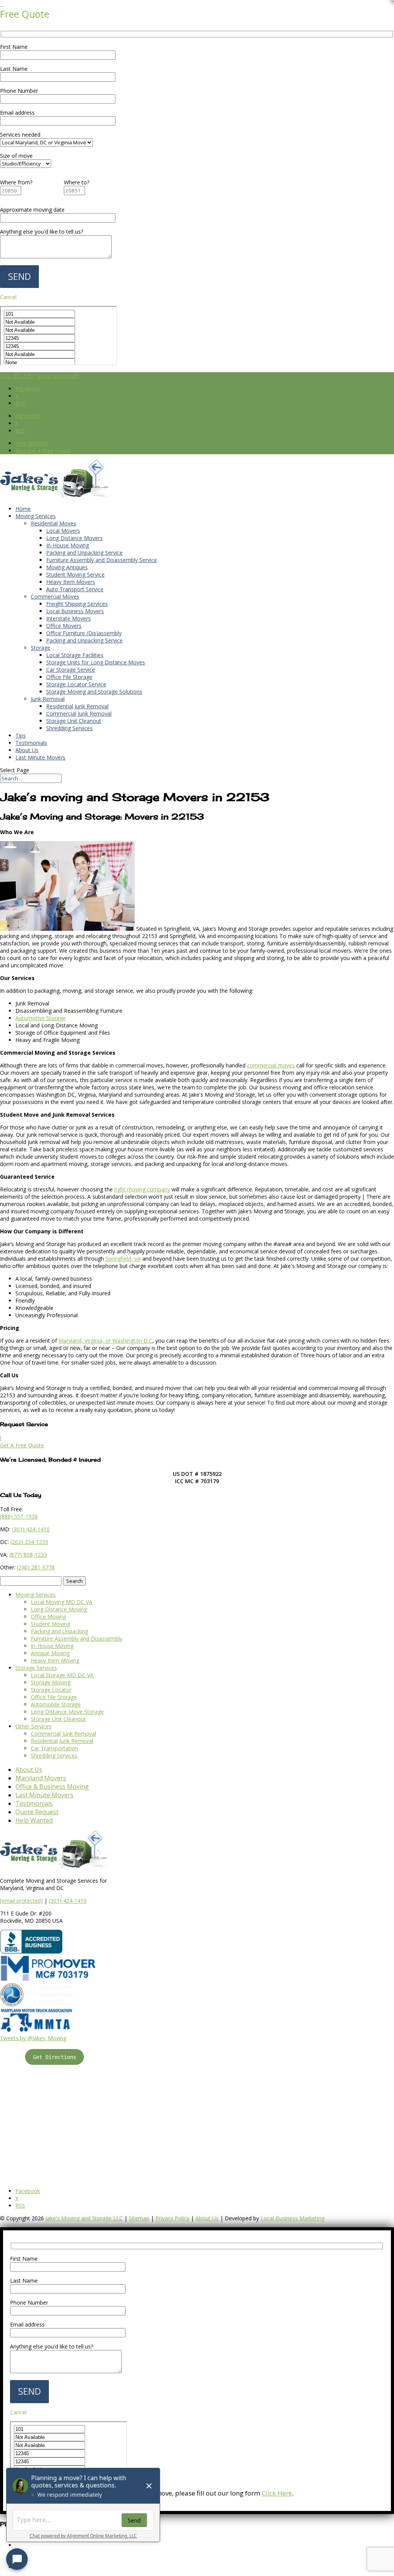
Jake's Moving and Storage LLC (84, 2218)
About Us (27, 750)
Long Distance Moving (59, 1609)
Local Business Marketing (292, 2218)
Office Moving (48, 1617)
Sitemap (139, 2218)
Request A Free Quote (43, 451)
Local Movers (63, 531)
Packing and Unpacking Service (84, 553)
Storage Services (36, 1668)
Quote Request (37, 1812)
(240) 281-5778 (36, 1567)
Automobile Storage (56, 1704)
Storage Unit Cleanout (74, 721)
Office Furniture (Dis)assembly (84, 633)
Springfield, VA (123, 1259)
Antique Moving (50, 1653)
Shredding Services (69, 728)
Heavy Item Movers (71, 582)
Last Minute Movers (40, 757)
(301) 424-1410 (68, 1901)
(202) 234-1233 (29, 1542)
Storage (41, 648)
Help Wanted (31, 443)
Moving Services (36, 516)
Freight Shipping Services (77, 604)
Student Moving (50, 1624)
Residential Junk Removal (77, 706)
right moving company (142, 1189)
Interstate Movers (68, 618)
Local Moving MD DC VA (62, 1602)
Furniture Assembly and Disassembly (77, 1638)
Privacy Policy (172, 2218)
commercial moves (271, 1065)
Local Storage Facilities (75, 655)
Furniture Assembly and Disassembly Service (102, 560)
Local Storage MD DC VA (62, 1675)
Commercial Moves (55, 596)
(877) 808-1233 (28, 1555)
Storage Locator (51, 1690)
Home (23, 509)
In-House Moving (68, 545)
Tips (21, 735)
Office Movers (64, 626)
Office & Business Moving (52, 1786)
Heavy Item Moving (55, 1660)
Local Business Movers (75, 611)
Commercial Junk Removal (79, 713)
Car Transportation (54, 1748)
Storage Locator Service (76, 684)
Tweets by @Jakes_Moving (33, 2038)
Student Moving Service (75, 575)
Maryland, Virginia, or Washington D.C (105, 1341)
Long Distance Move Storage (67, 1712)
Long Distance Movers (74, 538)
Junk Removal (48, 699)
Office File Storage (69, 677)
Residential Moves (53, 523)
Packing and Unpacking (59, 1631)
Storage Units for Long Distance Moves (96, 662)
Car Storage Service (71, 670)
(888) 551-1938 (19, 1516)
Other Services (33, 1726)
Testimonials (31, 743)
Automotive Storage (41, 1018)
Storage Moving (51, 1682)
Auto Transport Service (75, 589)
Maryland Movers (41, 1778)
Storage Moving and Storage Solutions (94, 692)
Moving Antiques (67, 567)
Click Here (277, 2493)
